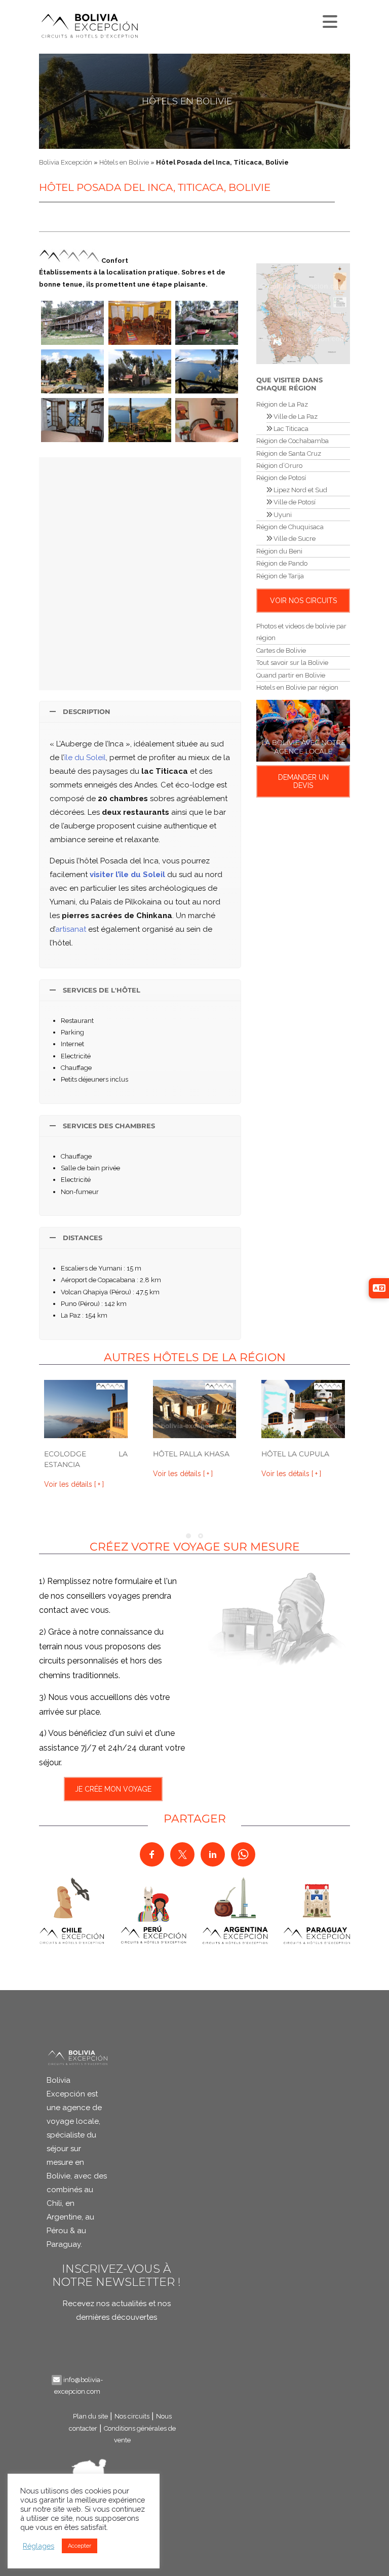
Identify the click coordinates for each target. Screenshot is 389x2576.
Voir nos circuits (303, 601)
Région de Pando (282, 563)
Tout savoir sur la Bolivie (292, 663)
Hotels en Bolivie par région (297, 687)
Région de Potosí (281, 478)
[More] (329, 19)
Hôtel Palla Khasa (191, 1454)
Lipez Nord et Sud (300, 490)
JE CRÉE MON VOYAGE (113, 1789)
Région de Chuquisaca (290, 527)
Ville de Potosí (294, 502)
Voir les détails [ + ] (74, 1484)
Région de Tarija (280, 576)
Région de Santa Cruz (289, 453)
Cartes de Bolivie (281, 650)
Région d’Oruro (279, 466)
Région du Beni (279, 551)
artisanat (71, 929)
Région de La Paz (282, 404)
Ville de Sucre (294, 539)
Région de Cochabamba (293, 441)
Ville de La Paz (295, 417)
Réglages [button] (38, 2546)
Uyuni (282, 515)
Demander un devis (303, 781)
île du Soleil (85, 758)
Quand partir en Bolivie (291, 675)
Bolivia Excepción (66, 162)
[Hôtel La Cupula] (303, 1409)
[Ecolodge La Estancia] (86, 1409)
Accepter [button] (80, 2546)
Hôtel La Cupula (295, 1454)
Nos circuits (132, 2416)
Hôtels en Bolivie (187, 101)
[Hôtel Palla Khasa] (195, 1409)
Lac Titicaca (290, 429)
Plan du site (90, 2416)
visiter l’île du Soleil (127, 875)
